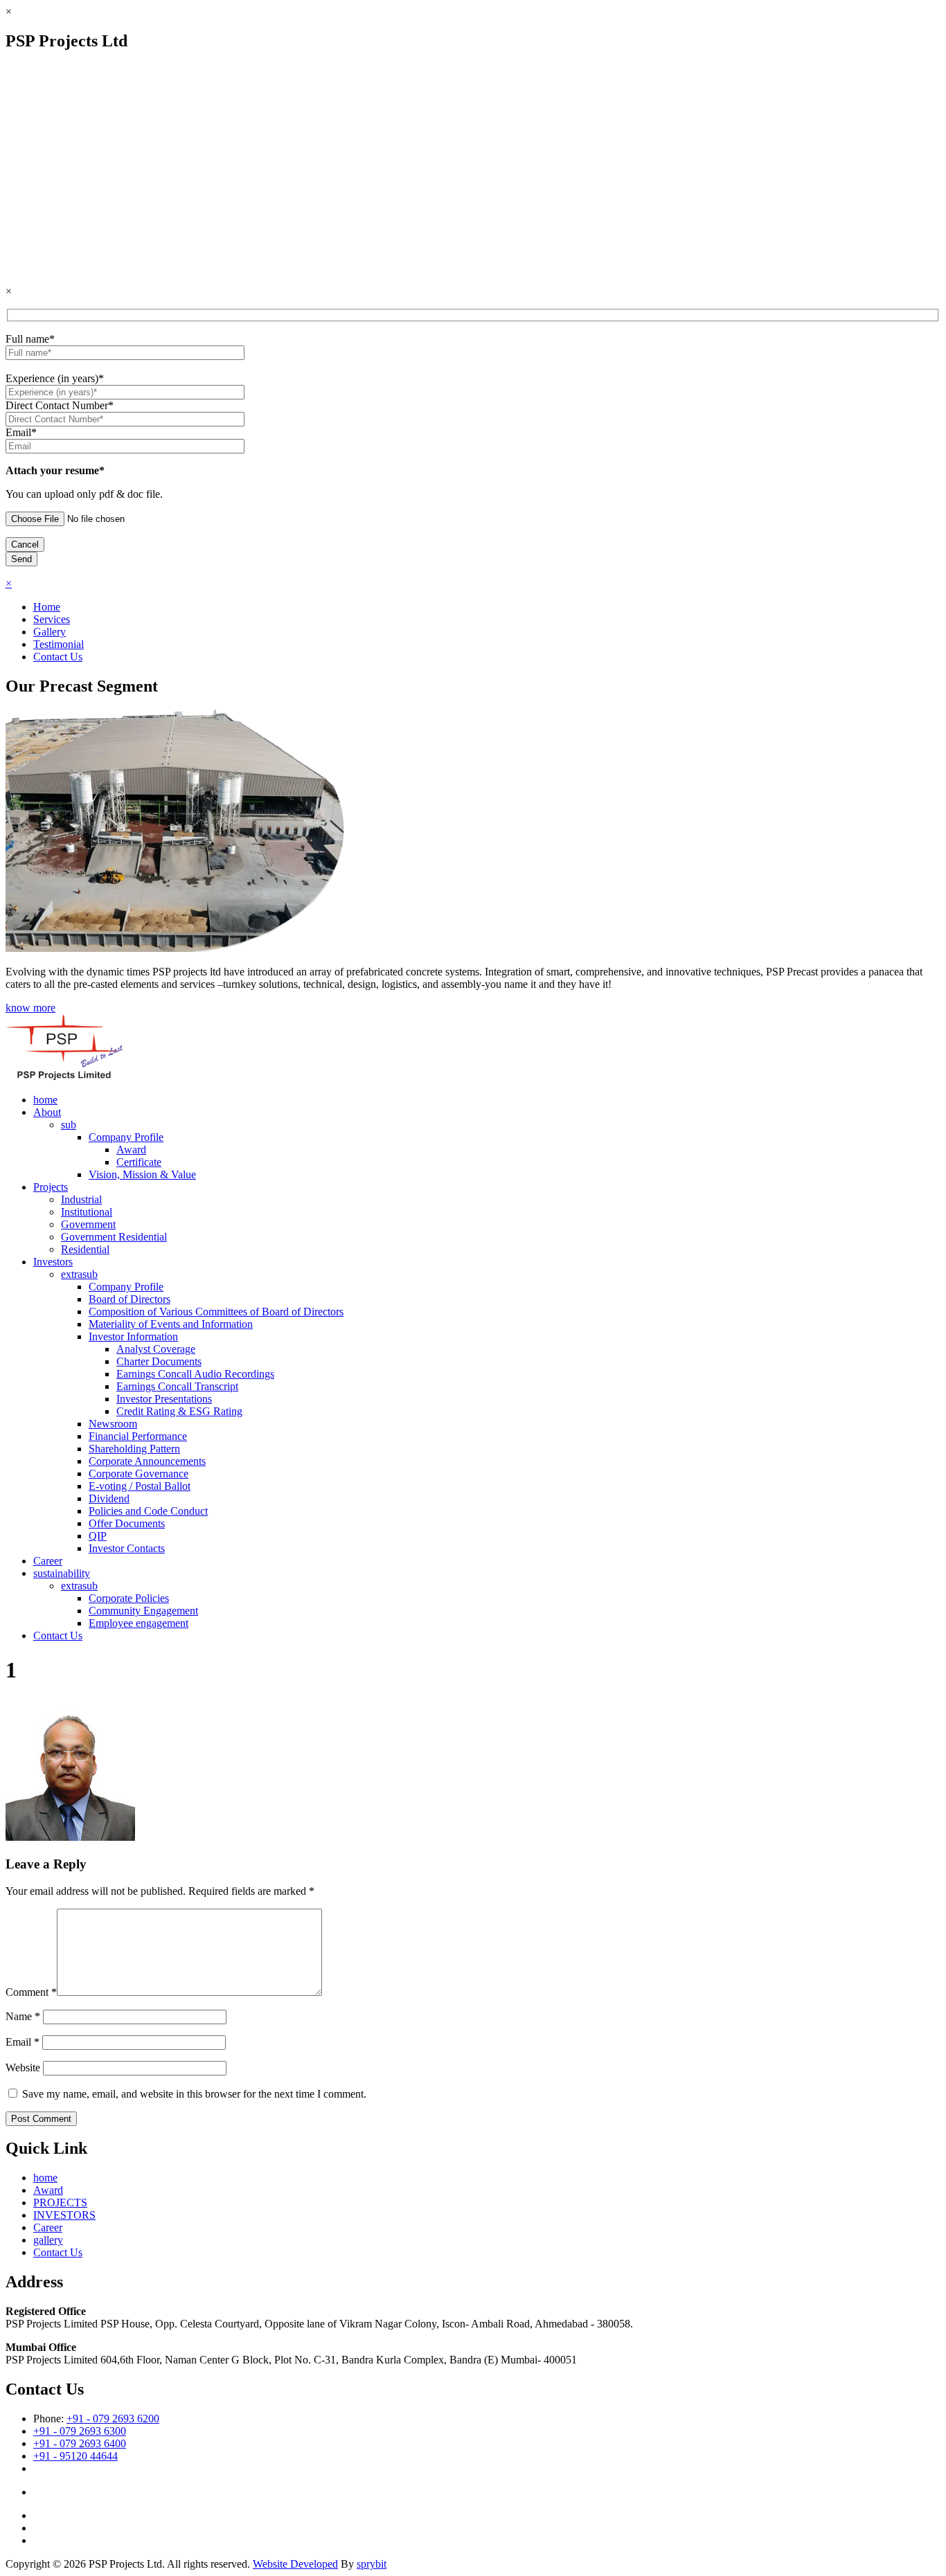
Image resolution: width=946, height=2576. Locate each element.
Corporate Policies (129, 1598)
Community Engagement (143, 1611)
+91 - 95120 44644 (75, 2456)
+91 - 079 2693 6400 (80, 2443)
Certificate (139, 1162)
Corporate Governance (139, 1474)
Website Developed (295, 2564)
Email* (21, 432)
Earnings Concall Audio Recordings (195, 1374)
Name (23, 2016)
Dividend (109, 1498)
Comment (31, 1992)
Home (47, 607)
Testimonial (59, 644)
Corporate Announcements (147, 1461)
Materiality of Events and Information (171, 1324)
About (47, 1112)
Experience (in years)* (55, 378)
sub (69, 1125)
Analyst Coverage (156, 1349)
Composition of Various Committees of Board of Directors (216, 1312)
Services (52, 619)
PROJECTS (60, 2203)
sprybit (372, 2564)
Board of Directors (130, 1299)
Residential (85, 1249)
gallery (48, 2240)
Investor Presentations (164, 1399)
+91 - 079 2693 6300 (80, 2431)
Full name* (30, 339)
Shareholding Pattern (134, 1449)
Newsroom (113, 1424)
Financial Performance (138, 1436)
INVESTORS (64, 2215)
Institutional (87, 1212)
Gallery (50, 632)
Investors (53, 1262)
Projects (51, 1187)
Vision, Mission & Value (142, 1174)
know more (30, 1008)
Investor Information (133, 1336)
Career (48, 1561)
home (45, 1100)
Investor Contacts (127, 1548)
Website (23, 2068)
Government (88, 1224)
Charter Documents (159, 1361)
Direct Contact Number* (60, 405)
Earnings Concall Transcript (177, 1386)
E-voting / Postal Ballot (140, 1486)
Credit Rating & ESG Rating (179, 1411)
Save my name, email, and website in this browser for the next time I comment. (194, 2094)
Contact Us (58, 657)
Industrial (81, 1199)
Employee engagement (139, 1623)
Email (23, 2042)
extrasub (79, 1274)
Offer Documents (127, 1523)
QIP (98, 1536)
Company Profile (126, 1137)
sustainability (62, 1573)
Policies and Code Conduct (148, 1511)
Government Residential (114, 1237)
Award (131, 1150)
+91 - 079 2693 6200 (113, 2419)
